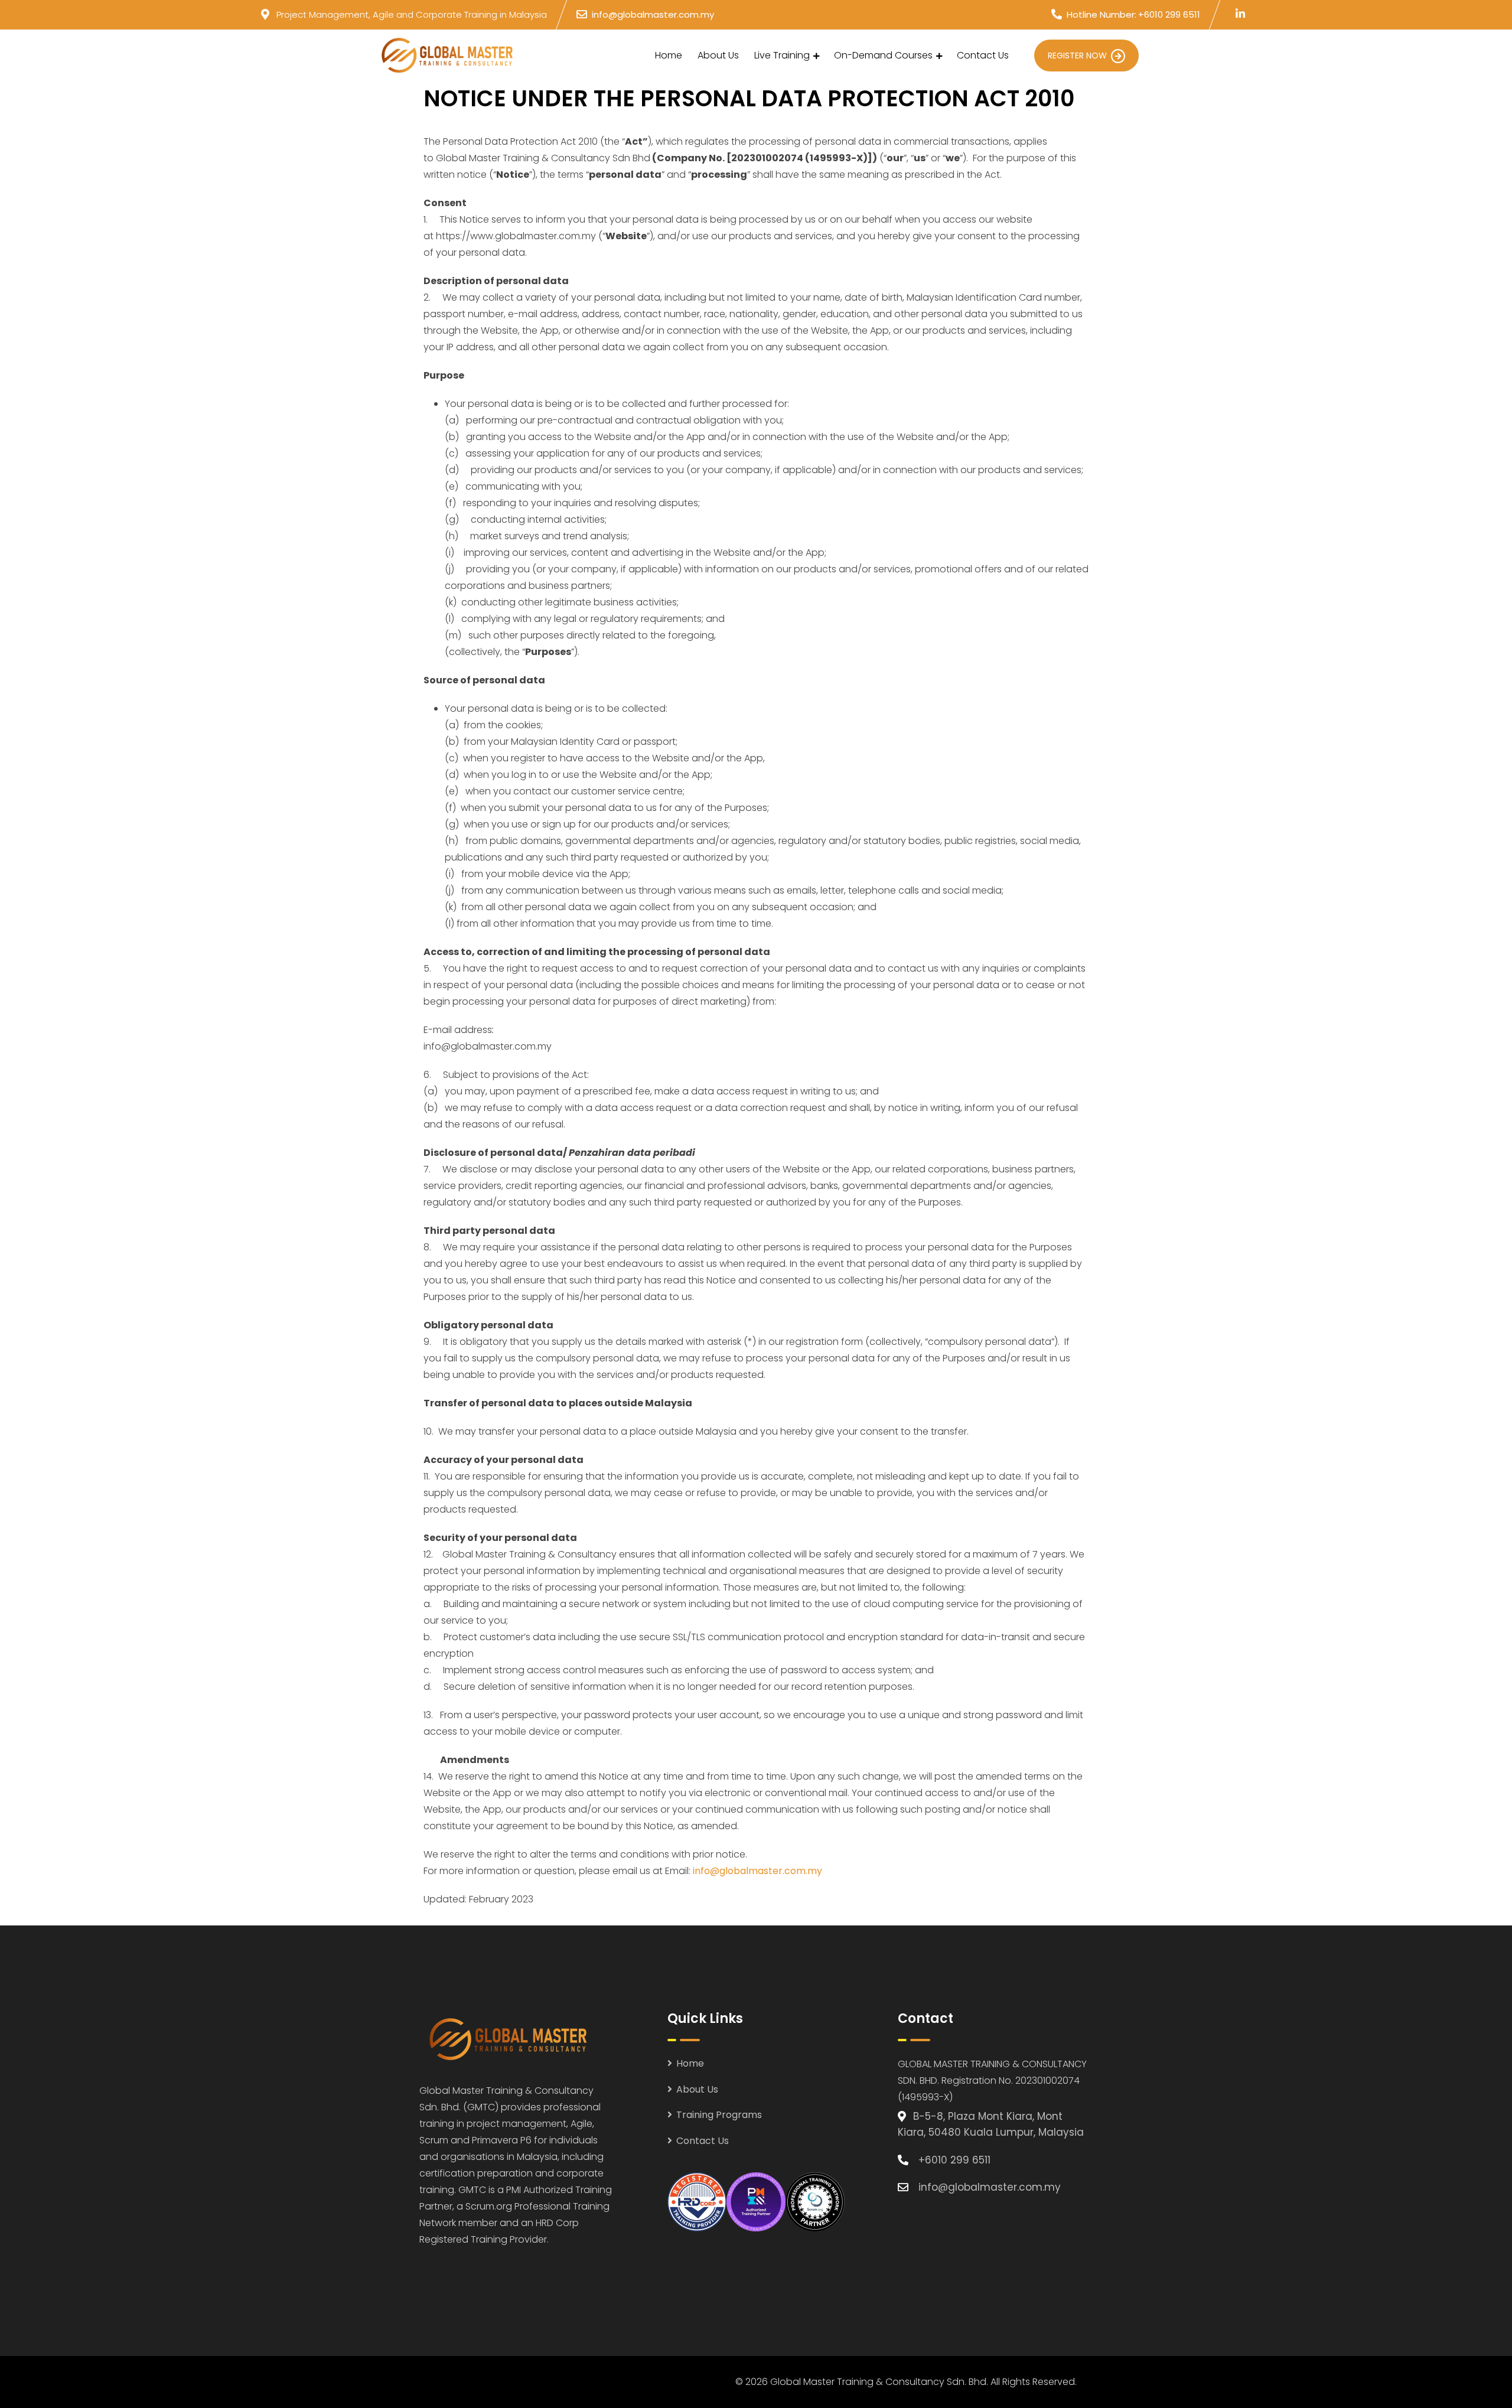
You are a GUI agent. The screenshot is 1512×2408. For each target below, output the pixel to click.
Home (669, 55)
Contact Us (983, 55)
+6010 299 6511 (1169, 14)
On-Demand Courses (883, 55)
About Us (718, 55)
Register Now (1077, 56)
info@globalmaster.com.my (653, 14)
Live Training (782, 55)
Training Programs (719, 2115)
